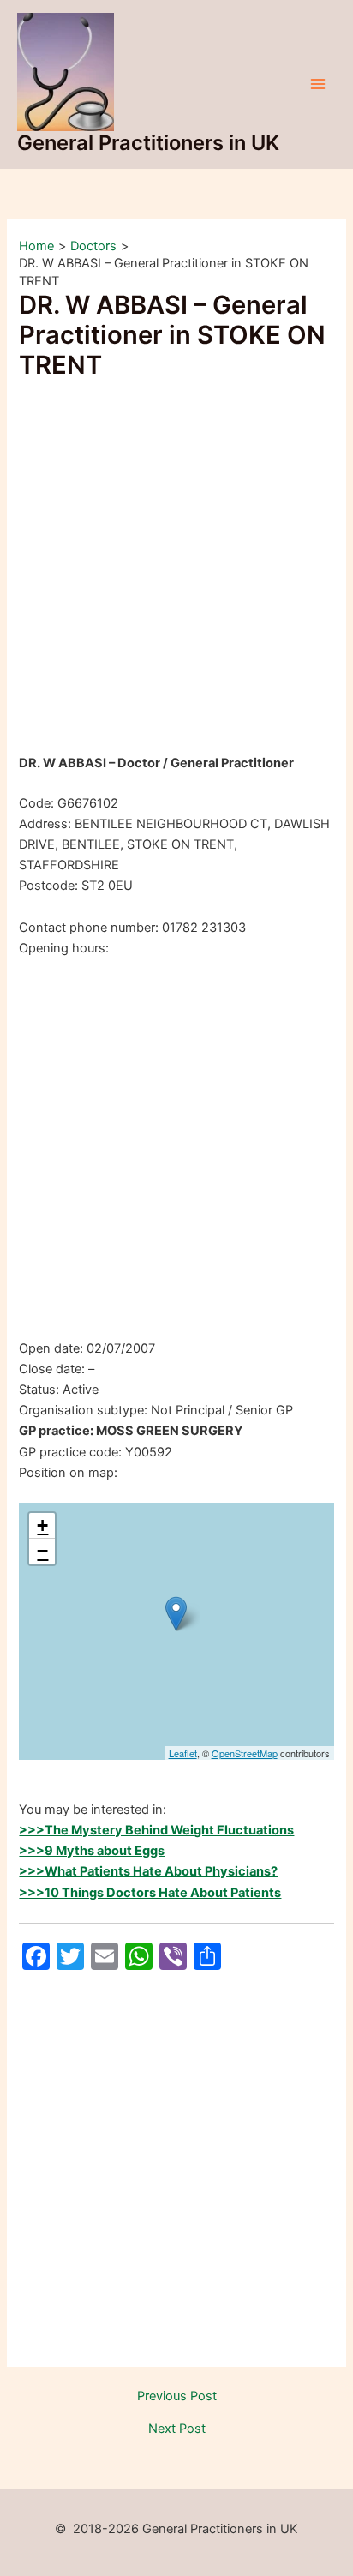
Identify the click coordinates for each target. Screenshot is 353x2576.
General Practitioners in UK (148, 143)
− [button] (42, 1551)
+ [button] (42, 1525)
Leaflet (183, 1753)
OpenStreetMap (245, 1753)
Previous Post (177, 2396)
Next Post (177, 2429)
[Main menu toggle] (318, 84)
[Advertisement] (176, 569)
